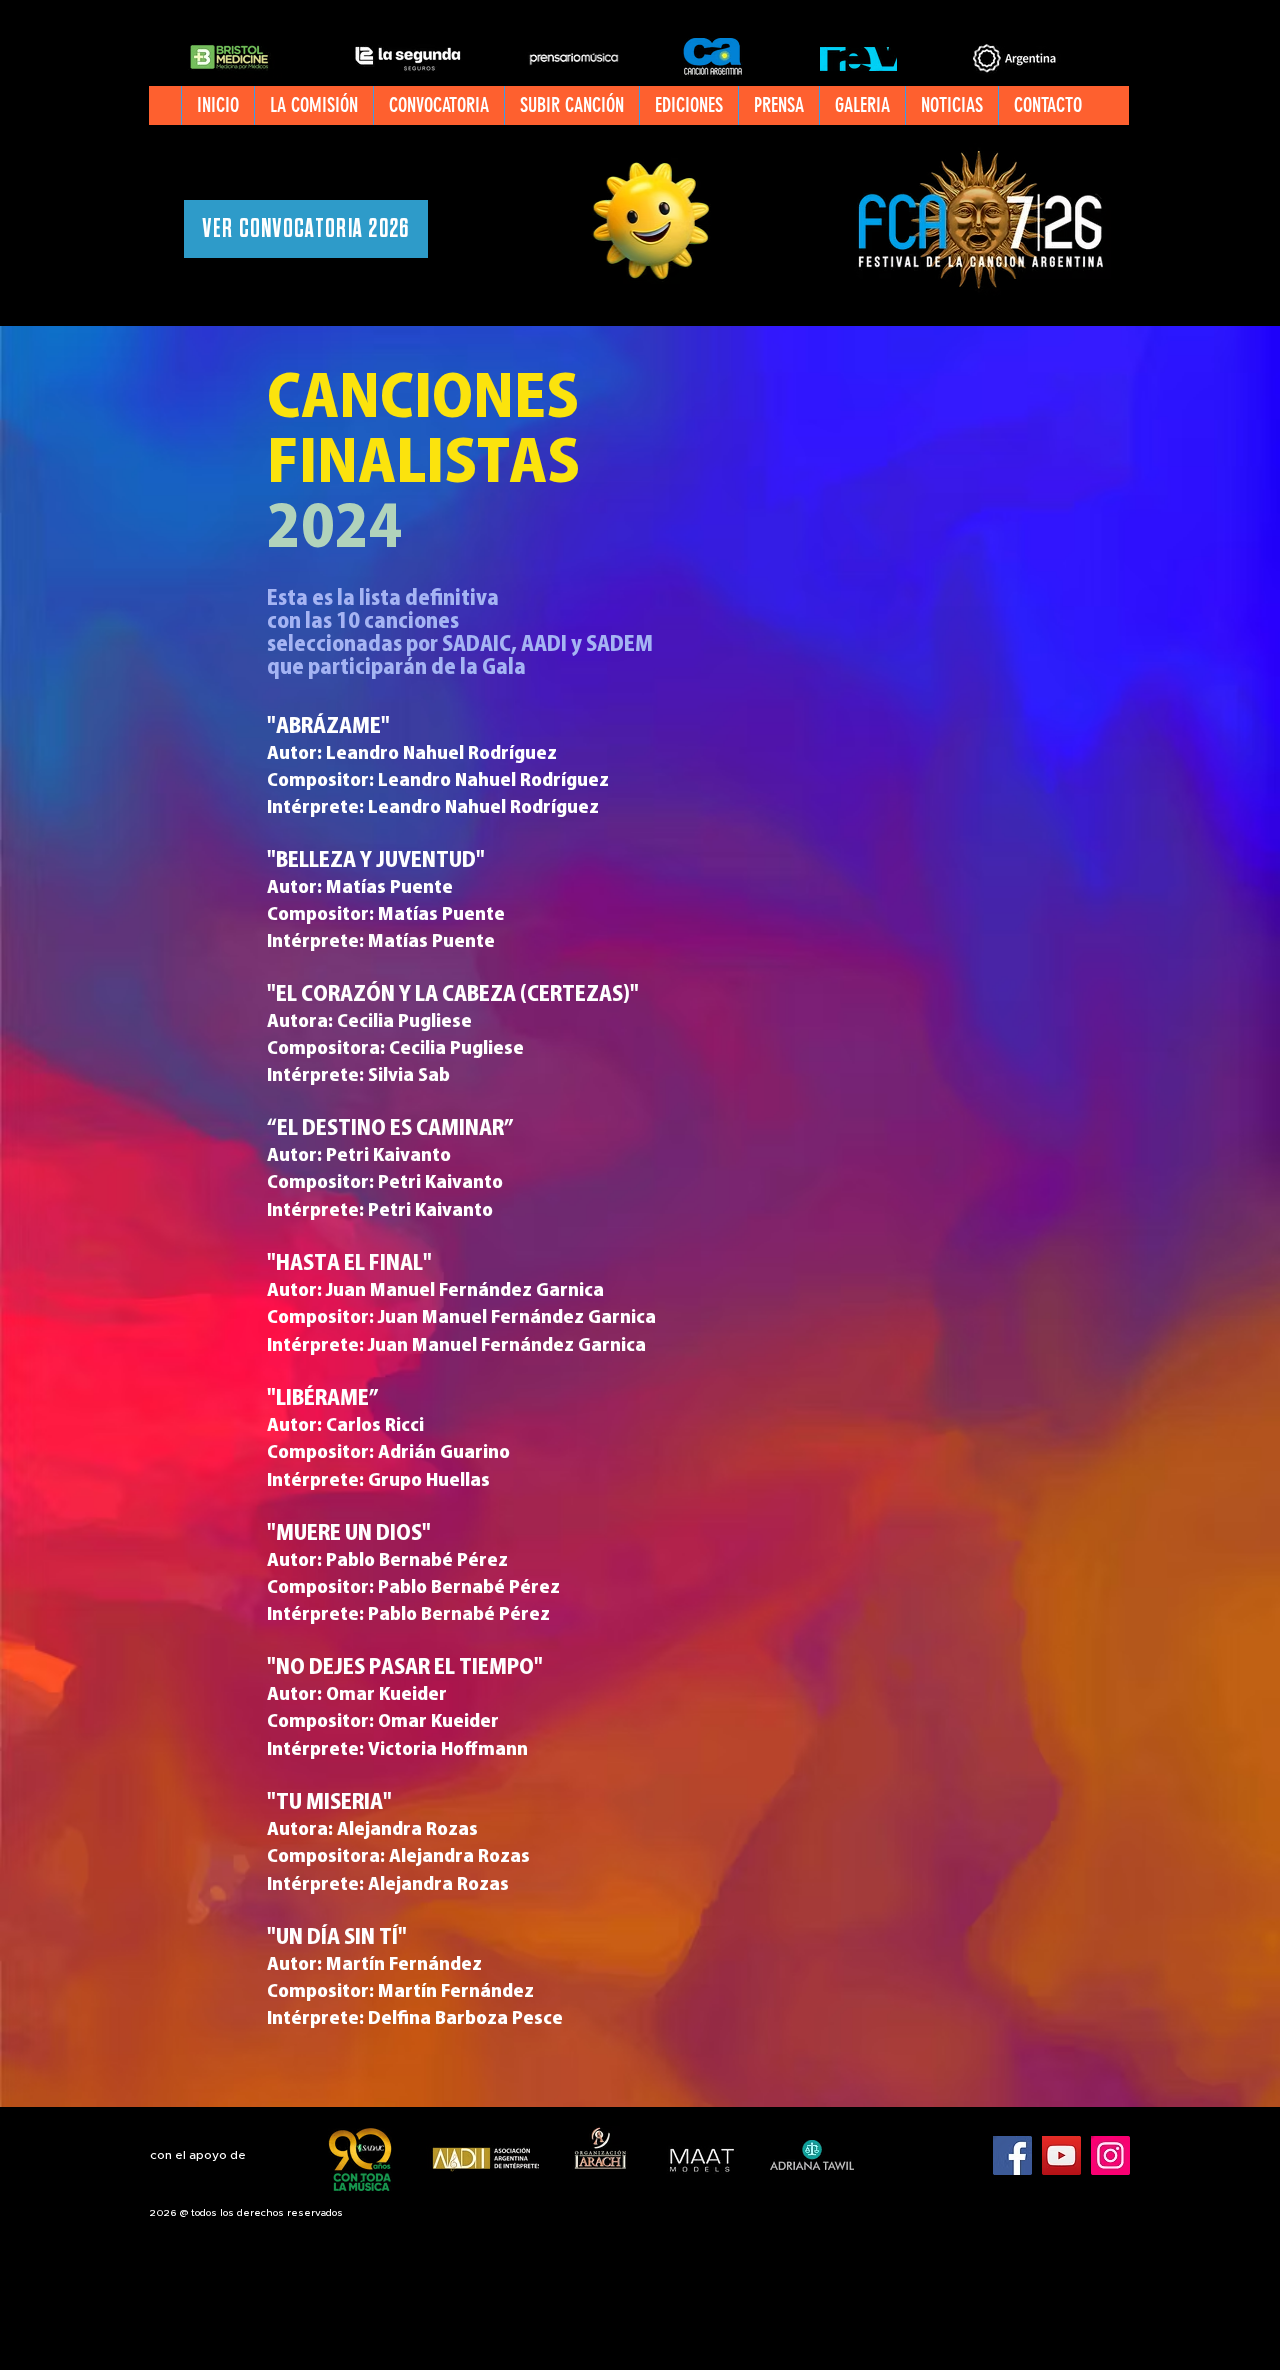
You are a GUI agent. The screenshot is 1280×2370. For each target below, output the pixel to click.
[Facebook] (1012, 2155)
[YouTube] (1061, 2155)
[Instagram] (1110, 2155)
